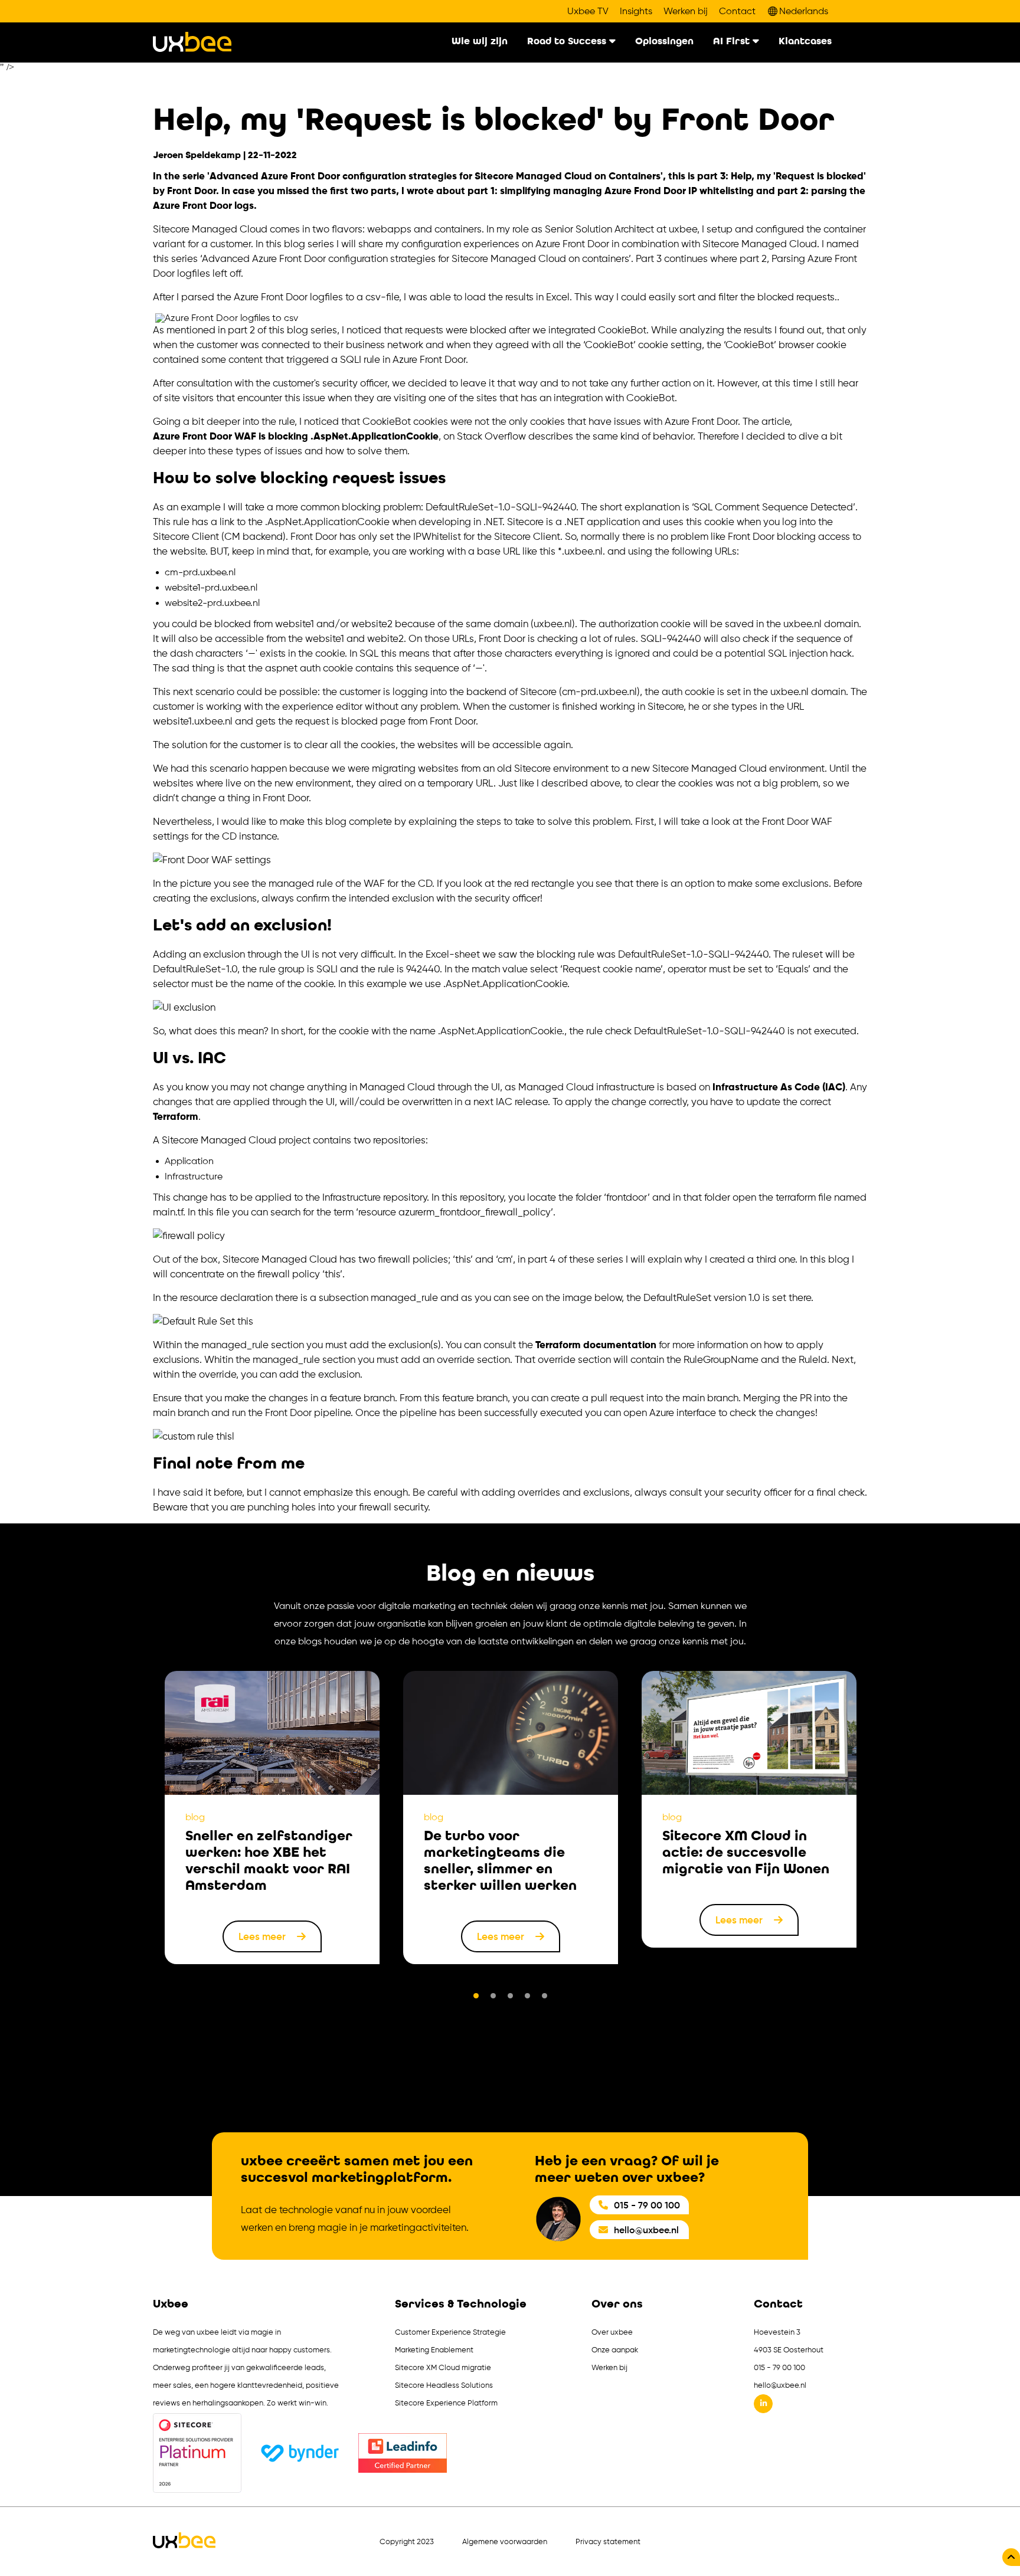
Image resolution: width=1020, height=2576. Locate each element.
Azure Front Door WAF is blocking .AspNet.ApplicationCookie (296, 436)
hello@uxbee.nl (646, 2230)
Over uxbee (612, 2332)
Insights (636, 11)
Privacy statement (608, 2541)
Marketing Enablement (434, 2350)
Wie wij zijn (480, 42)
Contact (737, 11)
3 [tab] (510, 1996)
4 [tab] (527, 1996)
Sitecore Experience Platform (446, 2403)
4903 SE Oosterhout (789, 2350)
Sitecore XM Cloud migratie (443, 2367)
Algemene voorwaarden (505, 2541)
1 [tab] (476, 1996)
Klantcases (805, 42)
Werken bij (686, 11)
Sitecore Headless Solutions (444, 2385)
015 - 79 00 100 (647, 2205)
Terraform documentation (596, 1345)
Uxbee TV (588, 11)
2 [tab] (493, 1996)
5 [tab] (545, 1996)
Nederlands (804, 11)
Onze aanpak (615, 2350)
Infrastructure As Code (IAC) (779, 1087)
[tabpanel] (272, 1818)
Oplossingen (664, 42)
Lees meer (263, 1936)
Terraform (176, 1116)
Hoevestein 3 (777, 2332)
